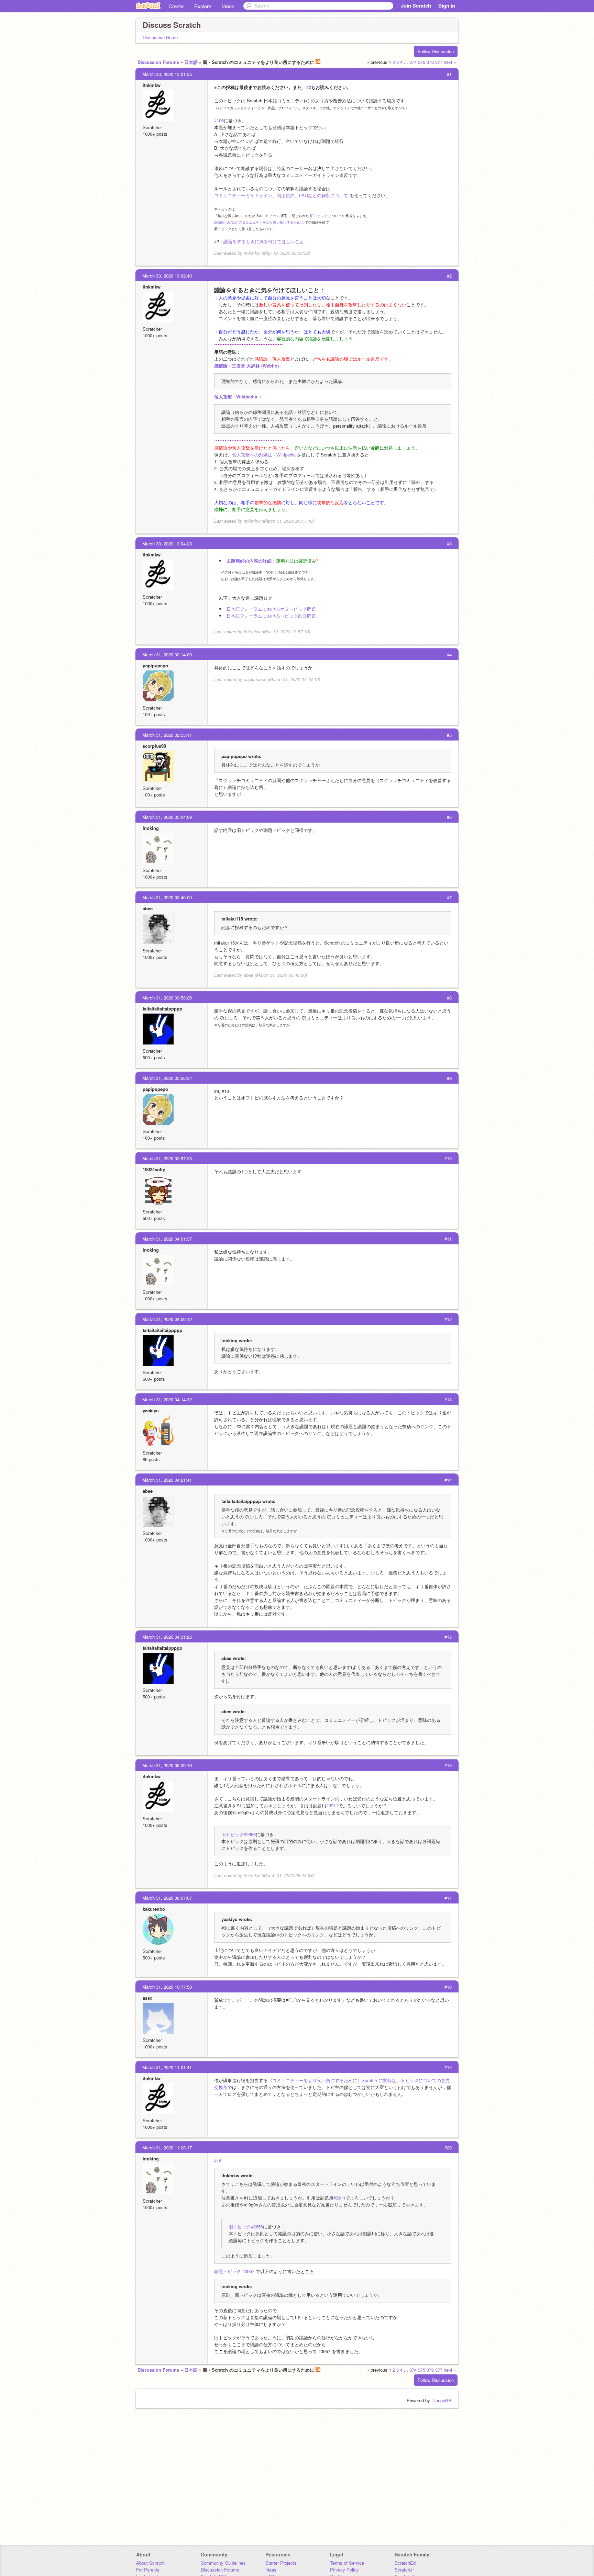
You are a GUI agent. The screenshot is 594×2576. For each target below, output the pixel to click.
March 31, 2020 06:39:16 (167, 1765)
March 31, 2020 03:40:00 (167, 897)
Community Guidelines (223, 2563)
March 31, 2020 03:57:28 (167, 1158)
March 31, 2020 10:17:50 (167, 1987)
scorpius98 (154, 746)
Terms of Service (347, 2563)
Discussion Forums (158, 62)
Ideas (228, 6)
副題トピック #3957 (234, 2271)
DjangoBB (441, 2400)
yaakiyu (151, 1410)
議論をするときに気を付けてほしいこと (264, 241)
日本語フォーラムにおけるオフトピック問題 (271, 609)
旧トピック (319, 216)
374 (413, 62)
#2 (309, 87)
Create (176, 6)
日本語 (191, 62)
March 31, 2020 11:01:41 (167, 2067)
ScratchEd (405, 2563)
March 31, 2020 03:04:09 (167, 817)
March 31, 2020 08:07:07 (167, 1898)
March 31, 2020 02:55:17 (167, 735)
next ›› (450, 62)
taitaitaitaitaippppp (162, 1009)
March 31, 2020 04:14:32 (167, 1399)
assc (147, 1998)
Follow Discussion (436, 51)
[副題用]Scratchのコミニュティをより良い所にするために (259, 222)
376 (430, 62)
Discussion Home (160, 37)
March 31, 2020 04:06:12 (167, 1319)
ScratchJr (404, 2570)
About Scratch (150, 2563)
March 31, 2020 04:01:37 (167, 1239)
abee (148, 908)
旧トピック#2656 (239, 1834)
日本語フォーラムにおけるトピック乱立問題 (271, 616)
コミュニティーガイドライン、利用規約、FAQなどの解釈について (281, 195)
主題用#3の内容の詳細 (249, 561)
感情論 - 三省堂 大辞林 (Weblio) (246, 366)
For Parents (148, 2570)
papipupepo (155, 665)
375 (422, 62)
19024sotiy (154, 1169)
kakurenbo (154, 1909)
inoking (151, 828)
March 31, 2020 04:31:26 (167, 1637)
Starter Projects (281, 2563)
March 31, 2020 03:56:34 (167, 1078)
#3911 (332, 1805)
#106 (219, 120)
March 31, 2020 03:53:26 (167, 998)
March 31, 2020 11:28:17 (167, 2148)
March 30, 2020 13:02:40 (167, 276)
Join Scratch (416, 5)
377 (439, 62)
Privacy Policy (344, 2570)
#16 (218, 2161)
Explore (203, 6)
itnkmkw (152, 85)
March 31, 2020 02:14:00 (167, 654)
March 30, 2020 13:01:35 (167, 74)
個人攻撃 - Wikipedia (236, 397)
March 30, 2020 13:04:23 (167, 544)
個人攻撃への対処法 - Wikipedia (264, 455)
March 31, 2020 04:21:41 (167, 1480)
